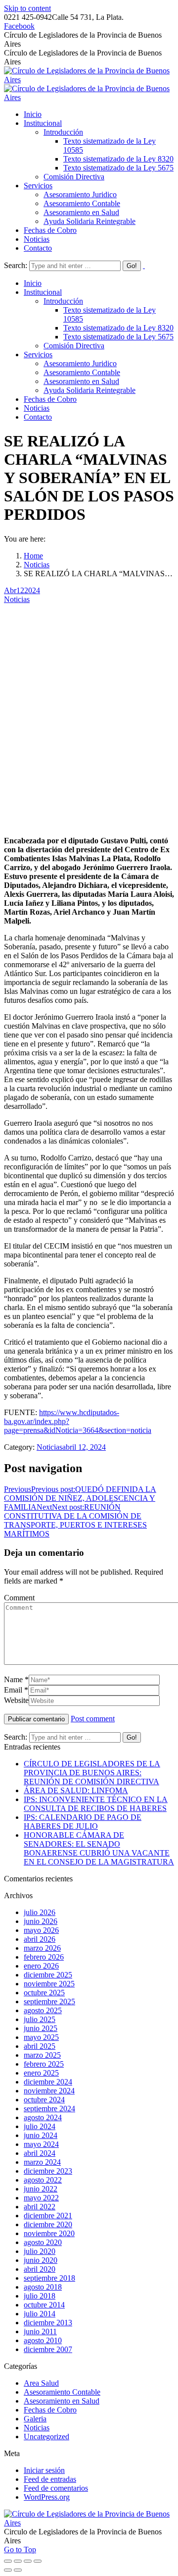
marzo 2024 (42, 2162)
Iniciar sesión (44, 2470)
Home (33, 556)
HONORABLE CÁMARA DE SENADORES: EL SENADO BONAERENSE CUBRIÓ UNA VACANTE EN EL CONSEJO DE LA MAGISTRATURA (99, 1848)
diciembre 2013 (48, 2323)
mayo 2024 (41, 2144)
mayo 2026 (41, 1930)
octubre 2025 (44, 1993)
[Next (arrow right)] (18, 2570)
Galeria (35, 2419)
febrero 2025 (44, 2064)
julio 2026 (40, 1912)
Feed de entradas (50, 2479)
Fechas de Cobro (50, 2410)
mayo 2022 (41, 2198)
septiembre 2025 (49, 2001)
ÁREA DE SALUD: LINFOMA (76, 1790)
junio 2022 (41, 2189)
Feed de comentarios (56, 2488)
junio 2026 (41, 1921)
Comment (19, 1598)
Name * (16, 1679)
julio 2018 (40, 2296)
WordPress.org (47, 2497)
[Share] (18, 2561)
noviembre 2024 (49, 2091)
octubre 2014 (44, 2305)
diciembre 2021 (48, 2216)
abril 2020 (40, 2269)
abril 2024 (40, 2153)
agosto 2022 (43, 2180)
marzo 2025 (42, 2055)
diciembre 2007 (48, 2349)
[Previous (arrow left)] (8, 2570)
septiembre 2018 (49, 2278)
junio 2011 (40, 2331)
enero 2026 (41, 1966)
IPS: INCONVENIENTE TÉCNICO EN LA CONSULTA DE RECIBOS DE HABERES (96, 1804)
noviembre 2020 (49, 2233)
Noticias (37, 565)
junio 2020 (41, 2260)
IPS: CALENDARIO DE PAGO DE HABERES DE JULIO (83, 1822)
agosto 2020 (43, 2242)
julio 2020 (40, 2251)
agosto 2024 (43, 2117)
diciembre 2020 (48, 2224)
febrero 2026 (44, 1957)
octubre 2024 (44, 2100)
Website (16, 1700)
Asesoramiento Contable (62, 2392)
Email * (16, 1690)
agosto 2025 (43, 2010)
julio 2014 (40, 2314)
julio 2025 (40, 2019)
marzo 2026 (42, 1948)
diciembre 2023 (48, 2171)
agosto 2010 (43, 2340)
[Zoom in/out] (38, 2561)
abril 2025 (40, 2046)
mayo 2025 (41, 2037)
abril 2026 (40, 1939)
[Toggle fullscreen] (28, 2561)
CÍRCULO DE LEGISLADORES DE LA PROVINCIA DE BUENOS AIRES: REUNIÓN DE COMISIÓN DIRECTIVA (92, 1773)
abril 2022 (40, 2207)
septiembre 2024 (49, 2109)
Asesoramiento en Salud (62, 2401)
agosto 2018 (43, 2287)
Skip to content (27, 8)
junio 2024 (41, 2135)
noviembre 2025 (49, 1984)
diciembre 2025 (48, 1975)
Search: (16, 265)
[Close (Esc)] (8, 2561)
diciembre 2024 (48, 2082)
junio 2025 (41, 2028)
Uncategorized (46, 2437)
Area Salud (41, 2383)
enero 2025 (41, 2073)
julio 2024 (40, 2126)
